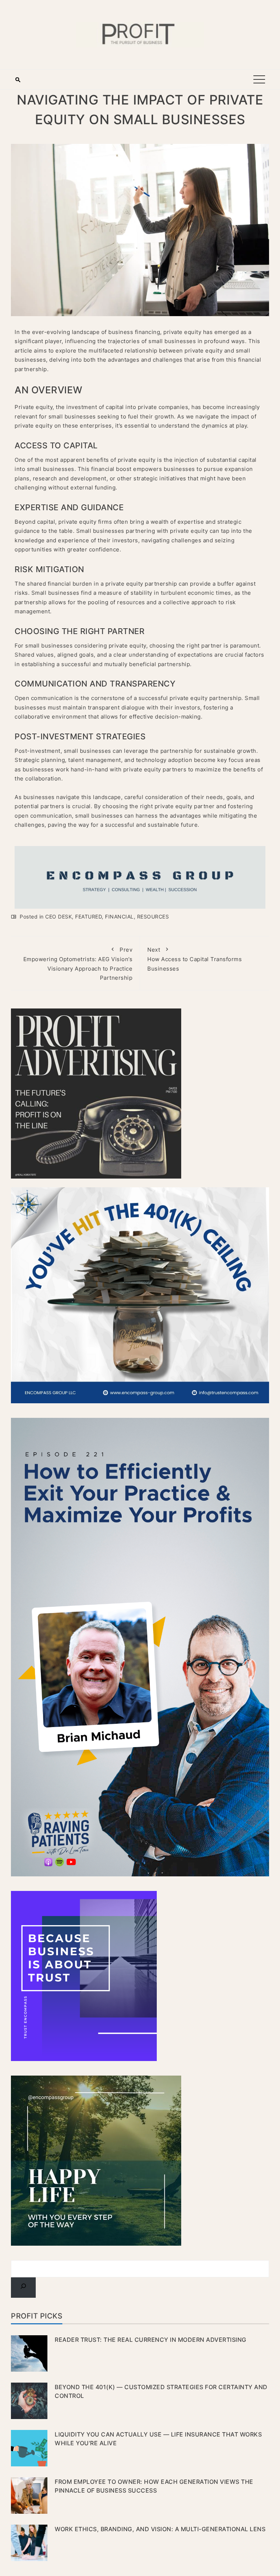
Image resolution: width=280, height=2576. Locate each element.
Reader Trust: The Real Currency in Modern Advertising (151, 2340)
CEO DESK (59, 917)
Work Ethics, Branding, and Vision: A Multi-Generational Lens (160, 2529)
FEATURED (88, 917)
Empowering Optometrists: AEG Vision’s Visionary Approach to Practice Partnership (78, 964)
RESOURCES (153, 917)
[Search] (23, 2288)
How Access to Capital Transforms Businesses (195, 959)
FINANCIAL (119, 917)
